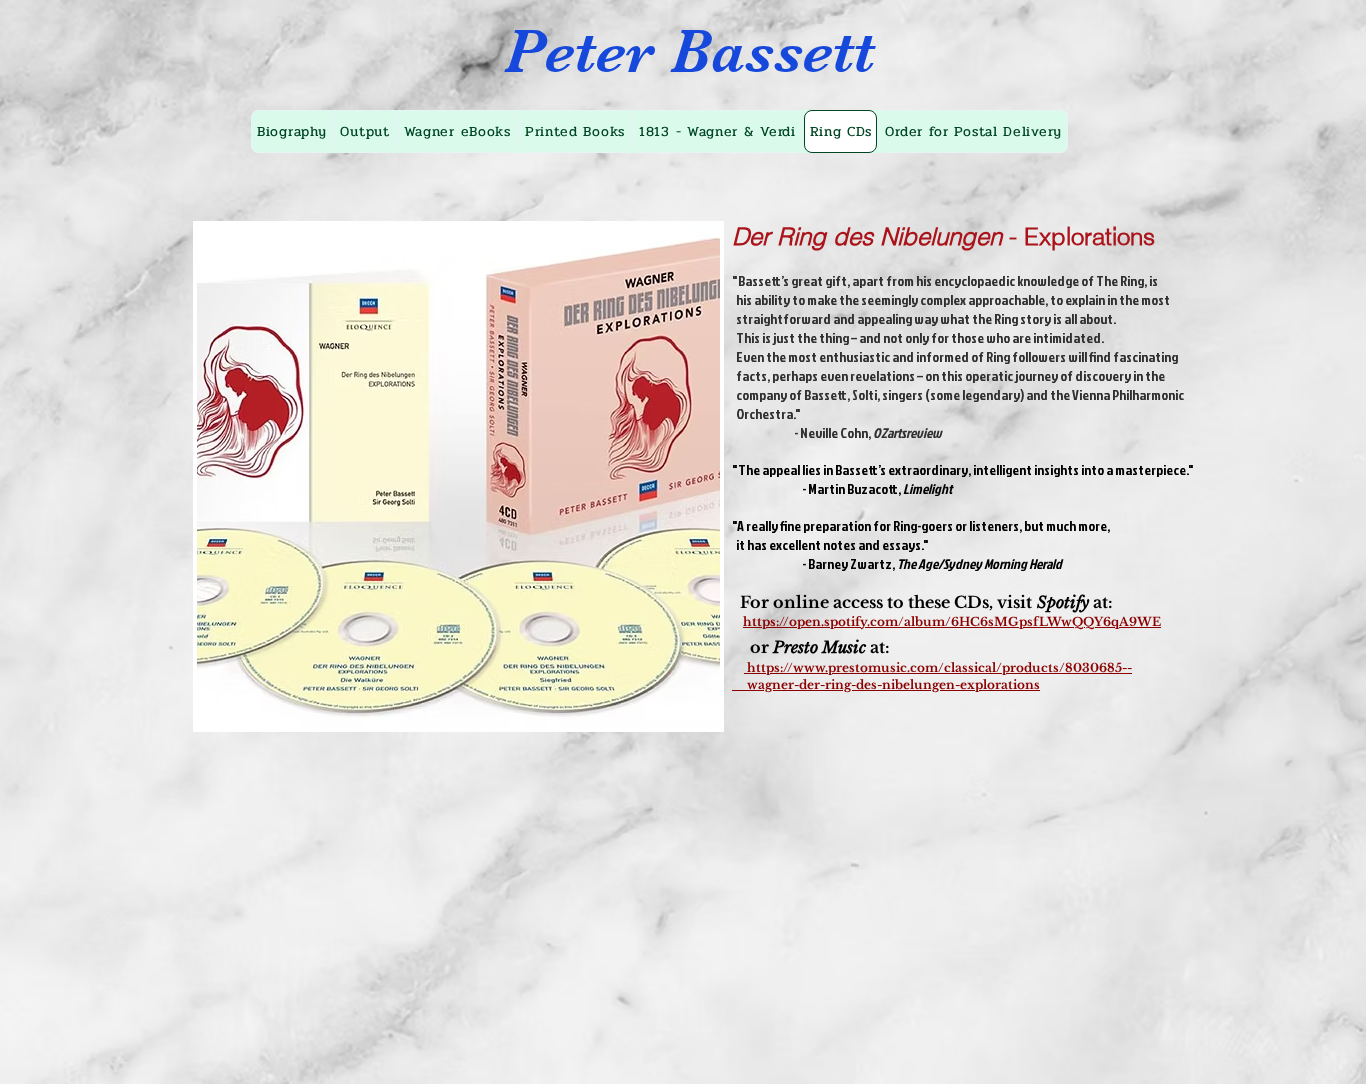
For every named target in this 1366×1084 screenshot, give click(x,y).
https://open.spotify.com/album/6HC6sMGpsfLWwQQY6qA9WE (952, 621)
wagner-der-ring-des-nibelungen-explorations (886, 684)
